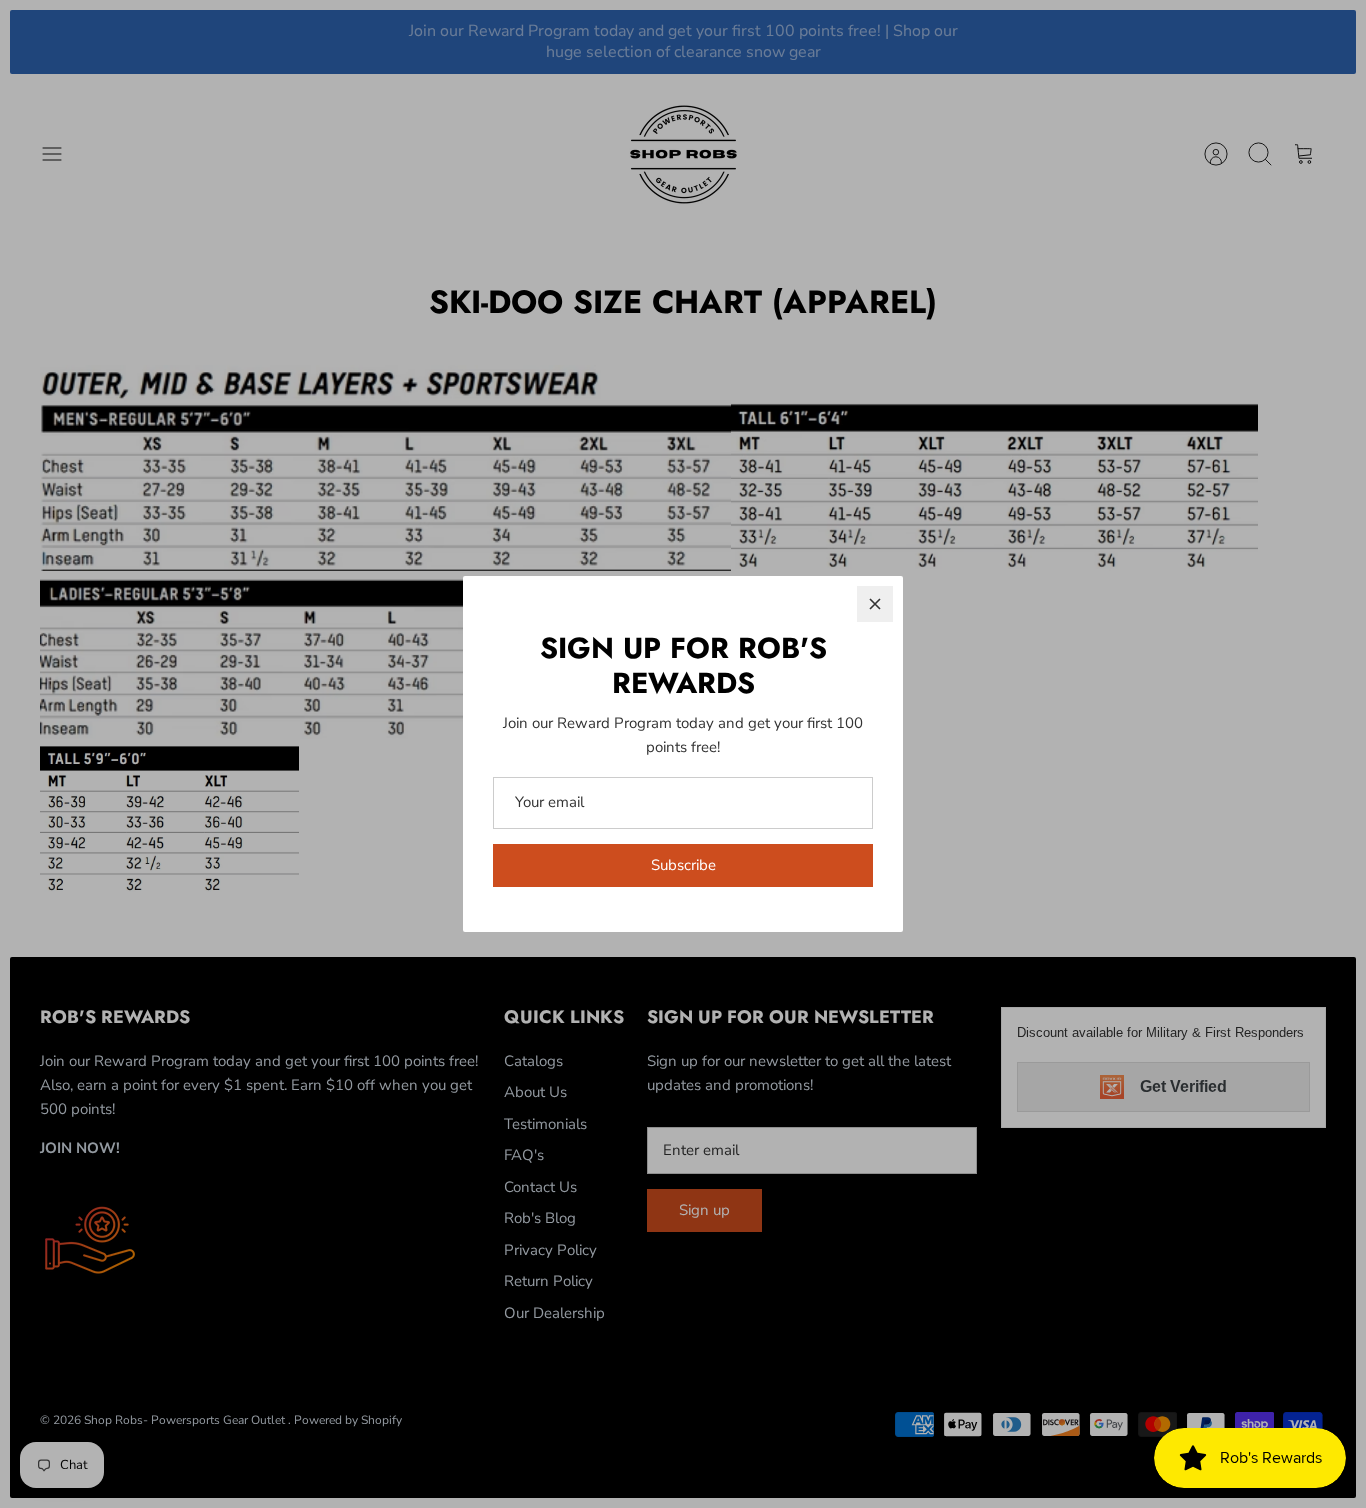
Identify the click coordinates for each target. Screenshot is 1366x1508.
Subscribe (683, 865)
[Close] (875, 604)
